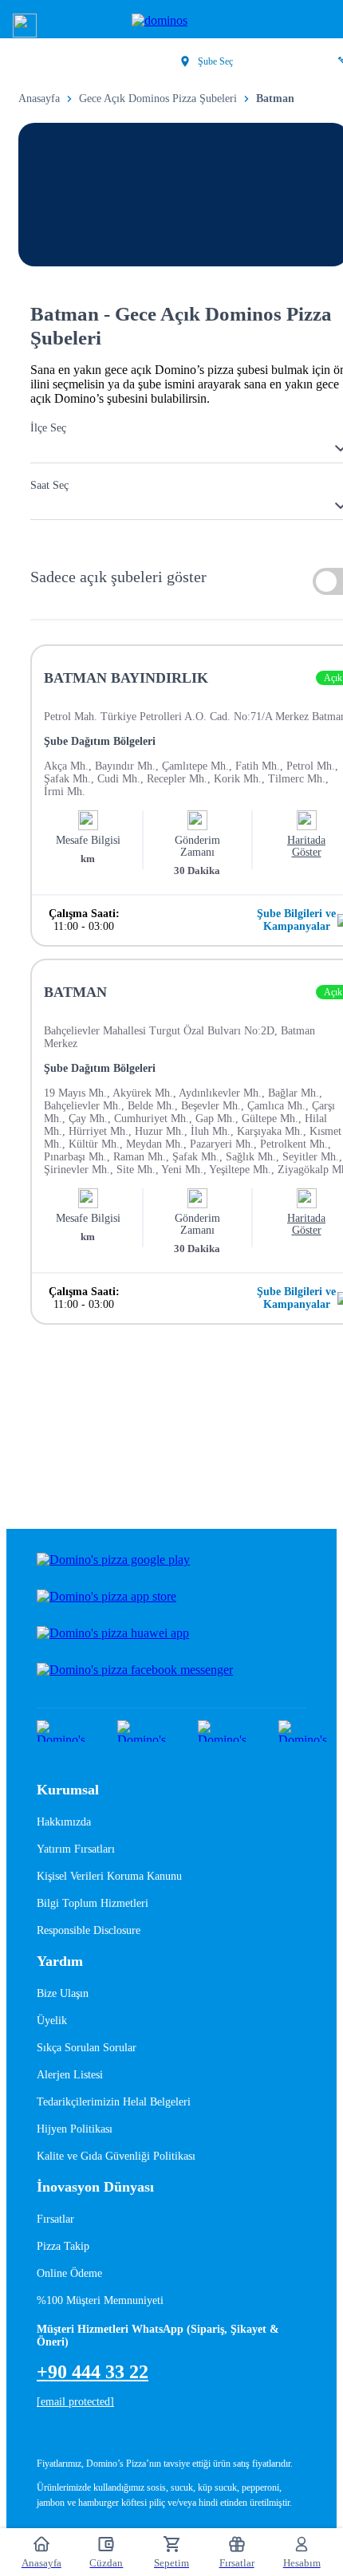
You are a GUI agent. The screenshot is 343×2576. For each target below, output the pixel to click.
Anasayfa (39, 98)
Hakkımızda (64, 1822)
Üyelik (52, 2021)
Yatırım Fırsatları (76, 1849)
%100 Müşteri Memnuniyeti (100, 2300)
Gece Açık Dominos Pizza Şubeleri (158, 98)
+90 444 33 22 (93, 2372)
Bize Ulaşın (63, 1993)
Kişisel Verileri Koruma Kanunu (109, 1876)
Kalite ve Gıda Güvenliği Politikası (116, 2156)
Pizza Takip (63, 2246)
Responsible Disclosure (89, 1930)
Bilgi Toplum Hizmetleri (93, 1903)
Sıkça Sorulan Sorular (87, 2048)
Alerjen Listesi (70, 2075)
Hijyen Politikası (75, 2129)
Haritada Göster (306, 846)
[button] (25, 26)
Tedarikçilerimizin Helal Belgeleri (114, 2102)
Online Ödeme (69, 2273)
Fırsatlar (55, 2219)
